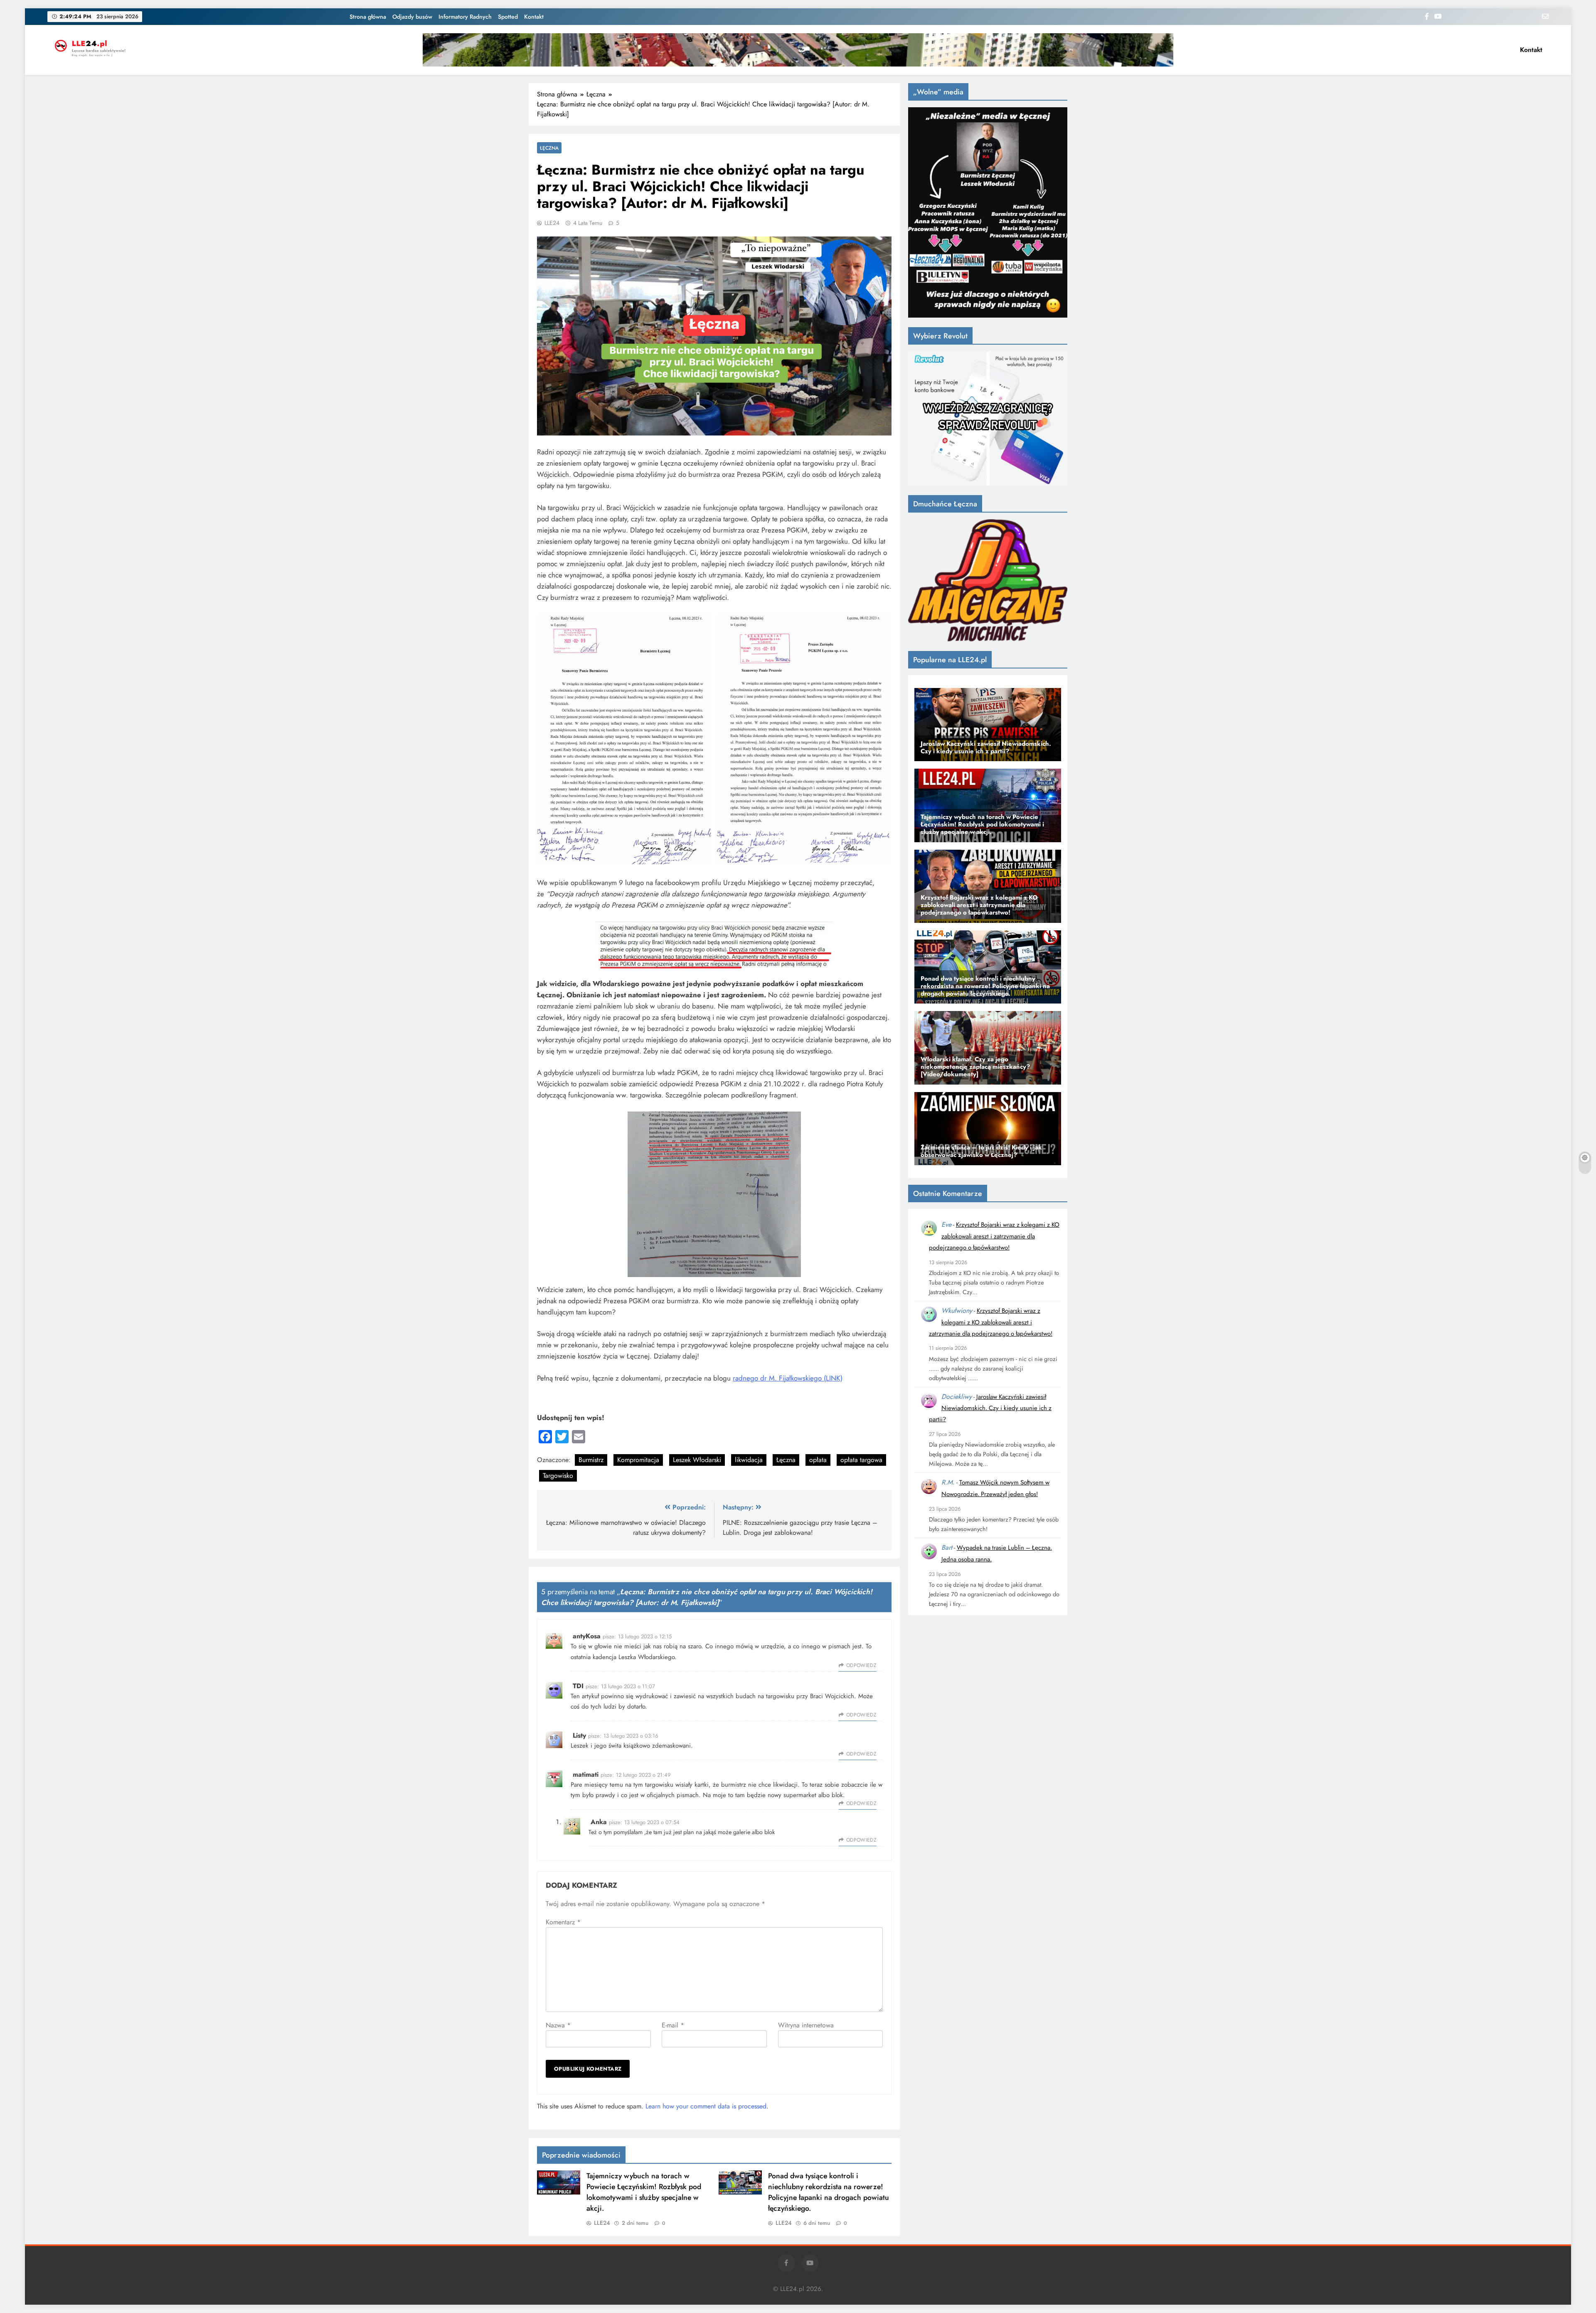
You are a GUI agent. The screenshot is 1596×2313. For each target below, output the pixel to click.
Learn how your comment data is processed (706, 2106)
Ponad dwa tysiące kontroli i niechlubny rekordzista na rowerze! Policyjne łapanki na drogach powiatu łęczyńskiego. (829, 2192)
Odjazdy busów (412, 17)
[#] (798, 50)
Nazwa (558, 2025)
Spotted (508, 17)
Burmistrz (591, 1460)
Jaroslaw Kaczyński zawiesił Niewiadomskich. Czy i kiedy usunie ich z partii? (990, 1408)
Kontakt (534, 17)
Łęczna (549, 148)
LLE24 (552, 223)
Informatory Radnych (465, 17)
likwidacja (749, 1460)
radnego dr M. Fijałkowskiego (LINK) (788, 1378)
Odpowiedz (861, 1665)
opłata (818, 1460)
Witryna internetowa (806, 2025)
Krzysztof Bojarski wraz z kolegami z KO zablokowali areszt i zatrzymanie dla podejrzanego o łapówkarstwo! (994, 1236)
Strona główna (368, 17)
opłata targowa (861, 1460)
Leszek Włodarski (697, 1460)
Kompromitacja (638, 1460)
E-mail (673, 2025)
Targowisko (558, 1476)
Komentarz (563, 1922)
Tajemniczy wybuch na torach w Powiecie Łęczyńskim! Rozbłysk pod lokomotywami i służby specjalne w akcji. (644, 2192)
